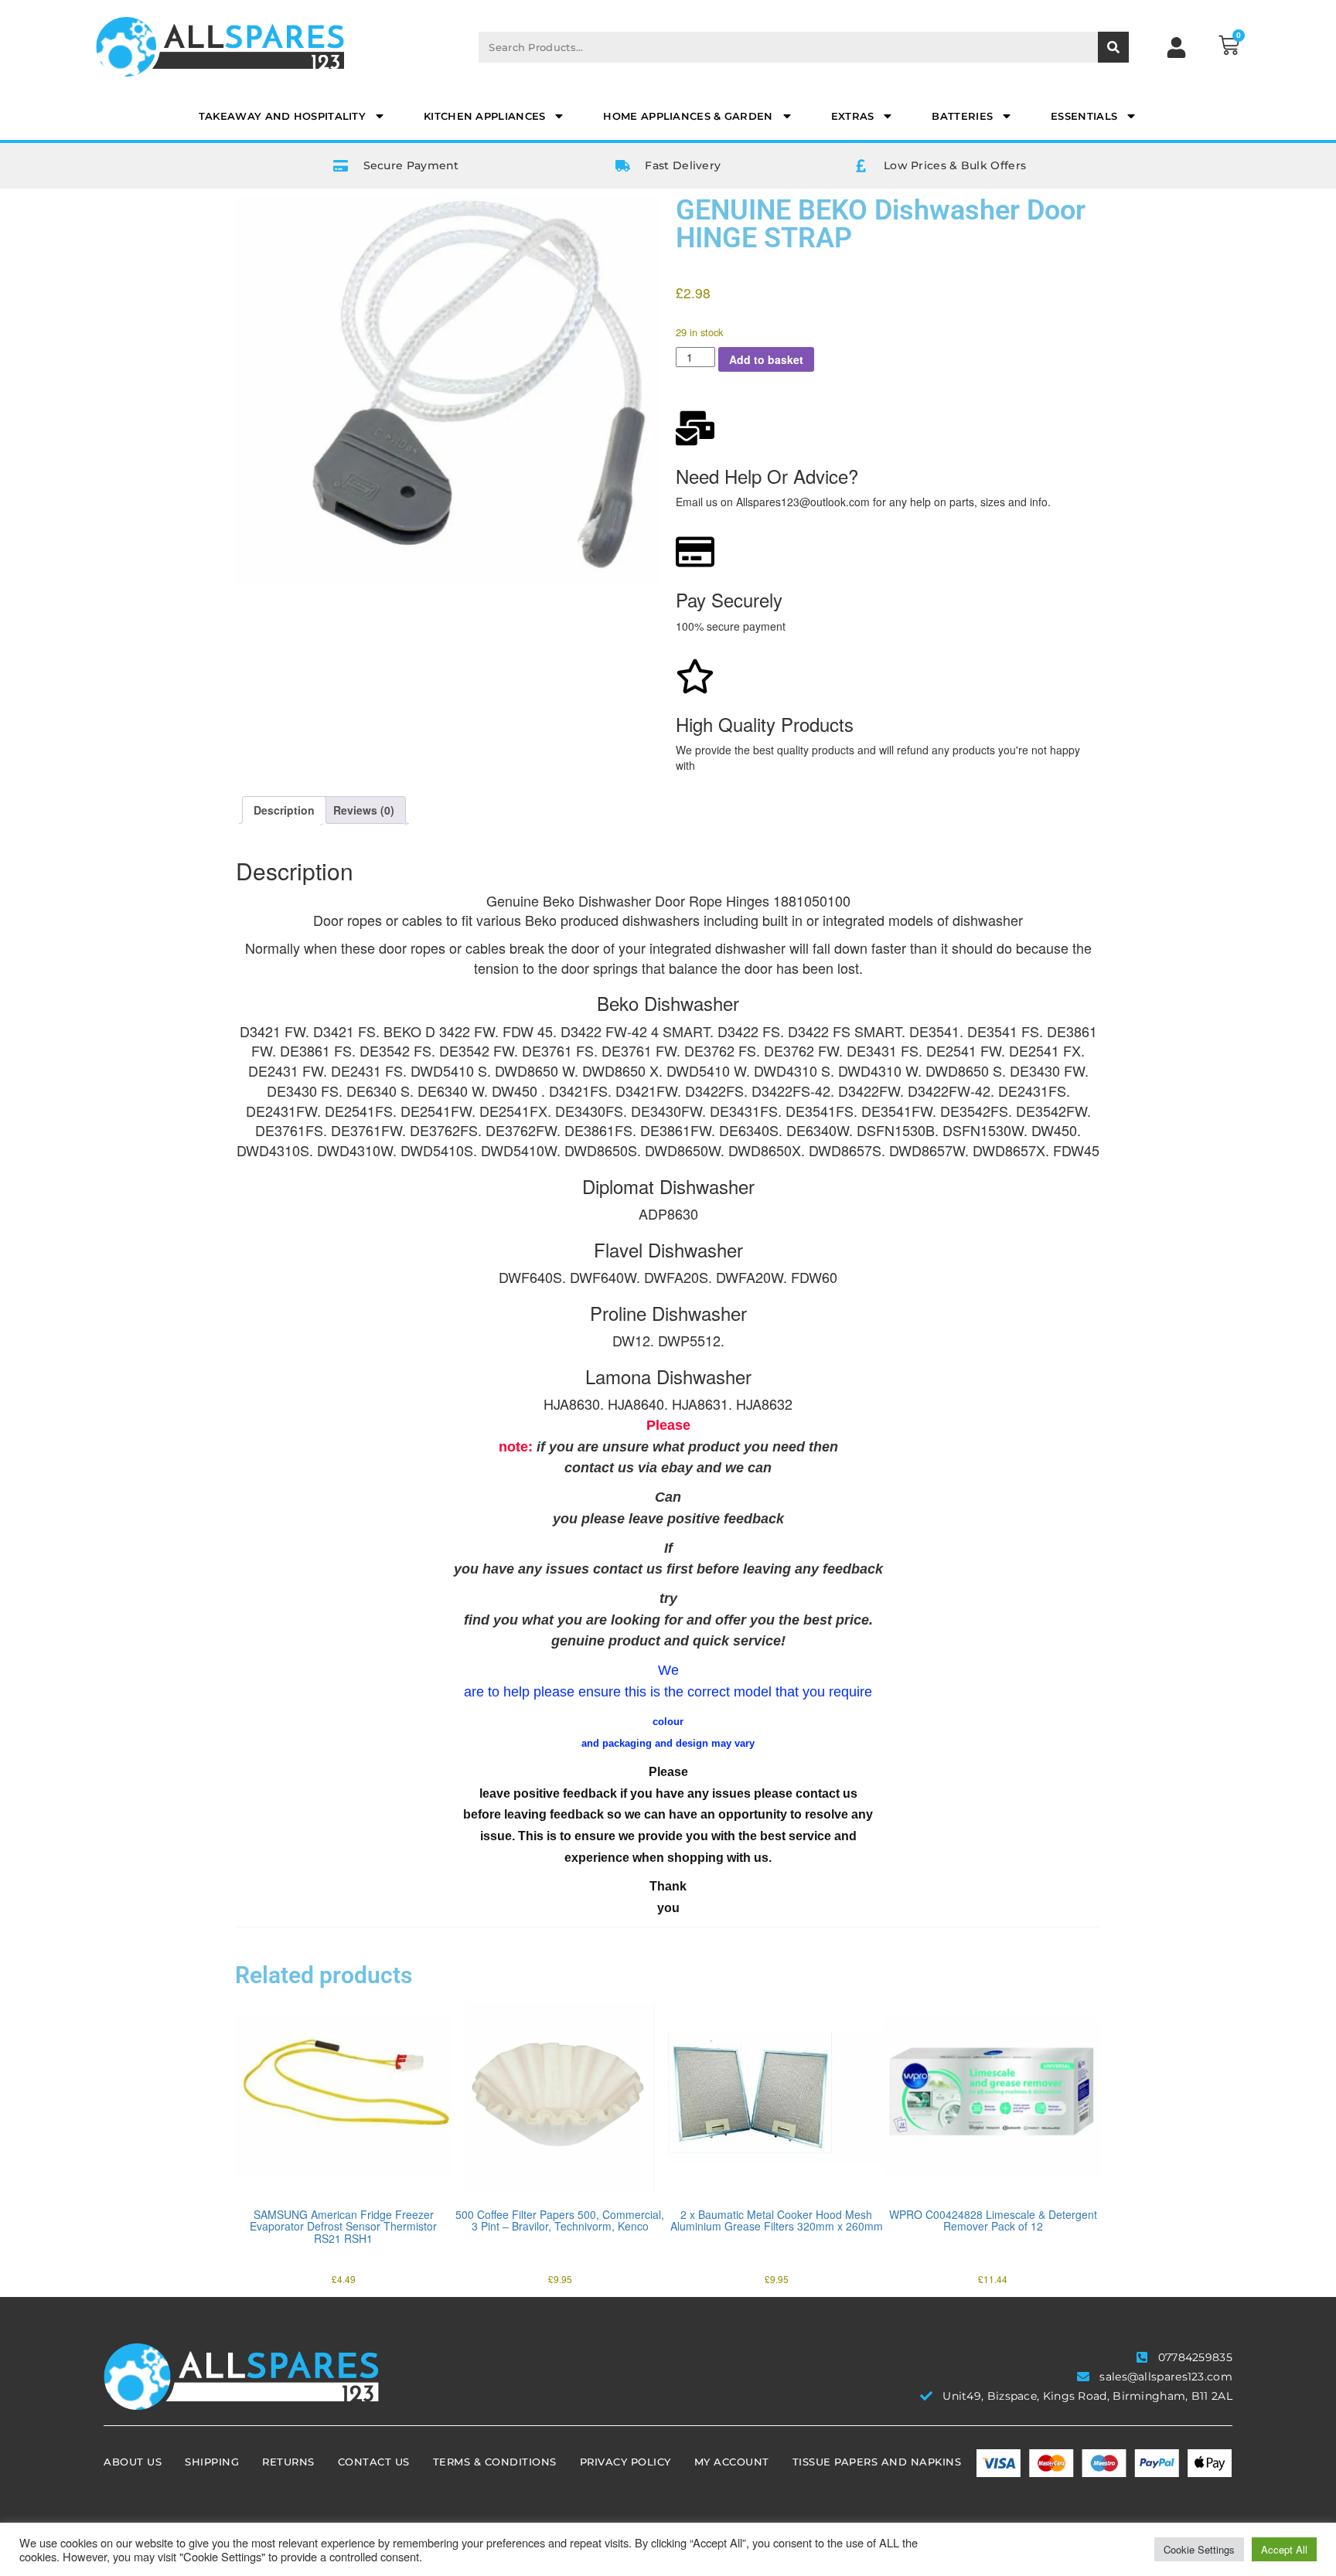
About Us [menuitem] (133, 2462)
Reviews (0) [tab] (364, 810)
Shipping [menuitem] (212, 2462)
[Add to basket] (250, 2163)
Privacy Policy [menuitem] (625, 2462)
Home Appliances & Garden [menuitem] (688, 116)
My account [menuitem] (732, 2462)
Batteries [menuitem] (962, 116)
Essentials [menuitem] (1084, 116)
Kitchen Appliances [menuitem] (484, 116)
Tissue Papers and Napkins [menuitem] (877, 2462)
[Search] (1113, 47)
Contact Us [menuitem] (374, 2462)
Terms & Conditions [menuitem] (495, 2462)
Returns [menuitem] (288, 2462)
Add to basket (766, 359)
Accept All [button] (1284, 2549)
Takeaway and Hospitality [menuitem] (282, 116)
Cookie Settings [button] (1199, 2549)
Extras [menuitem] (853, 116)
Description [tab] (284, 810)
